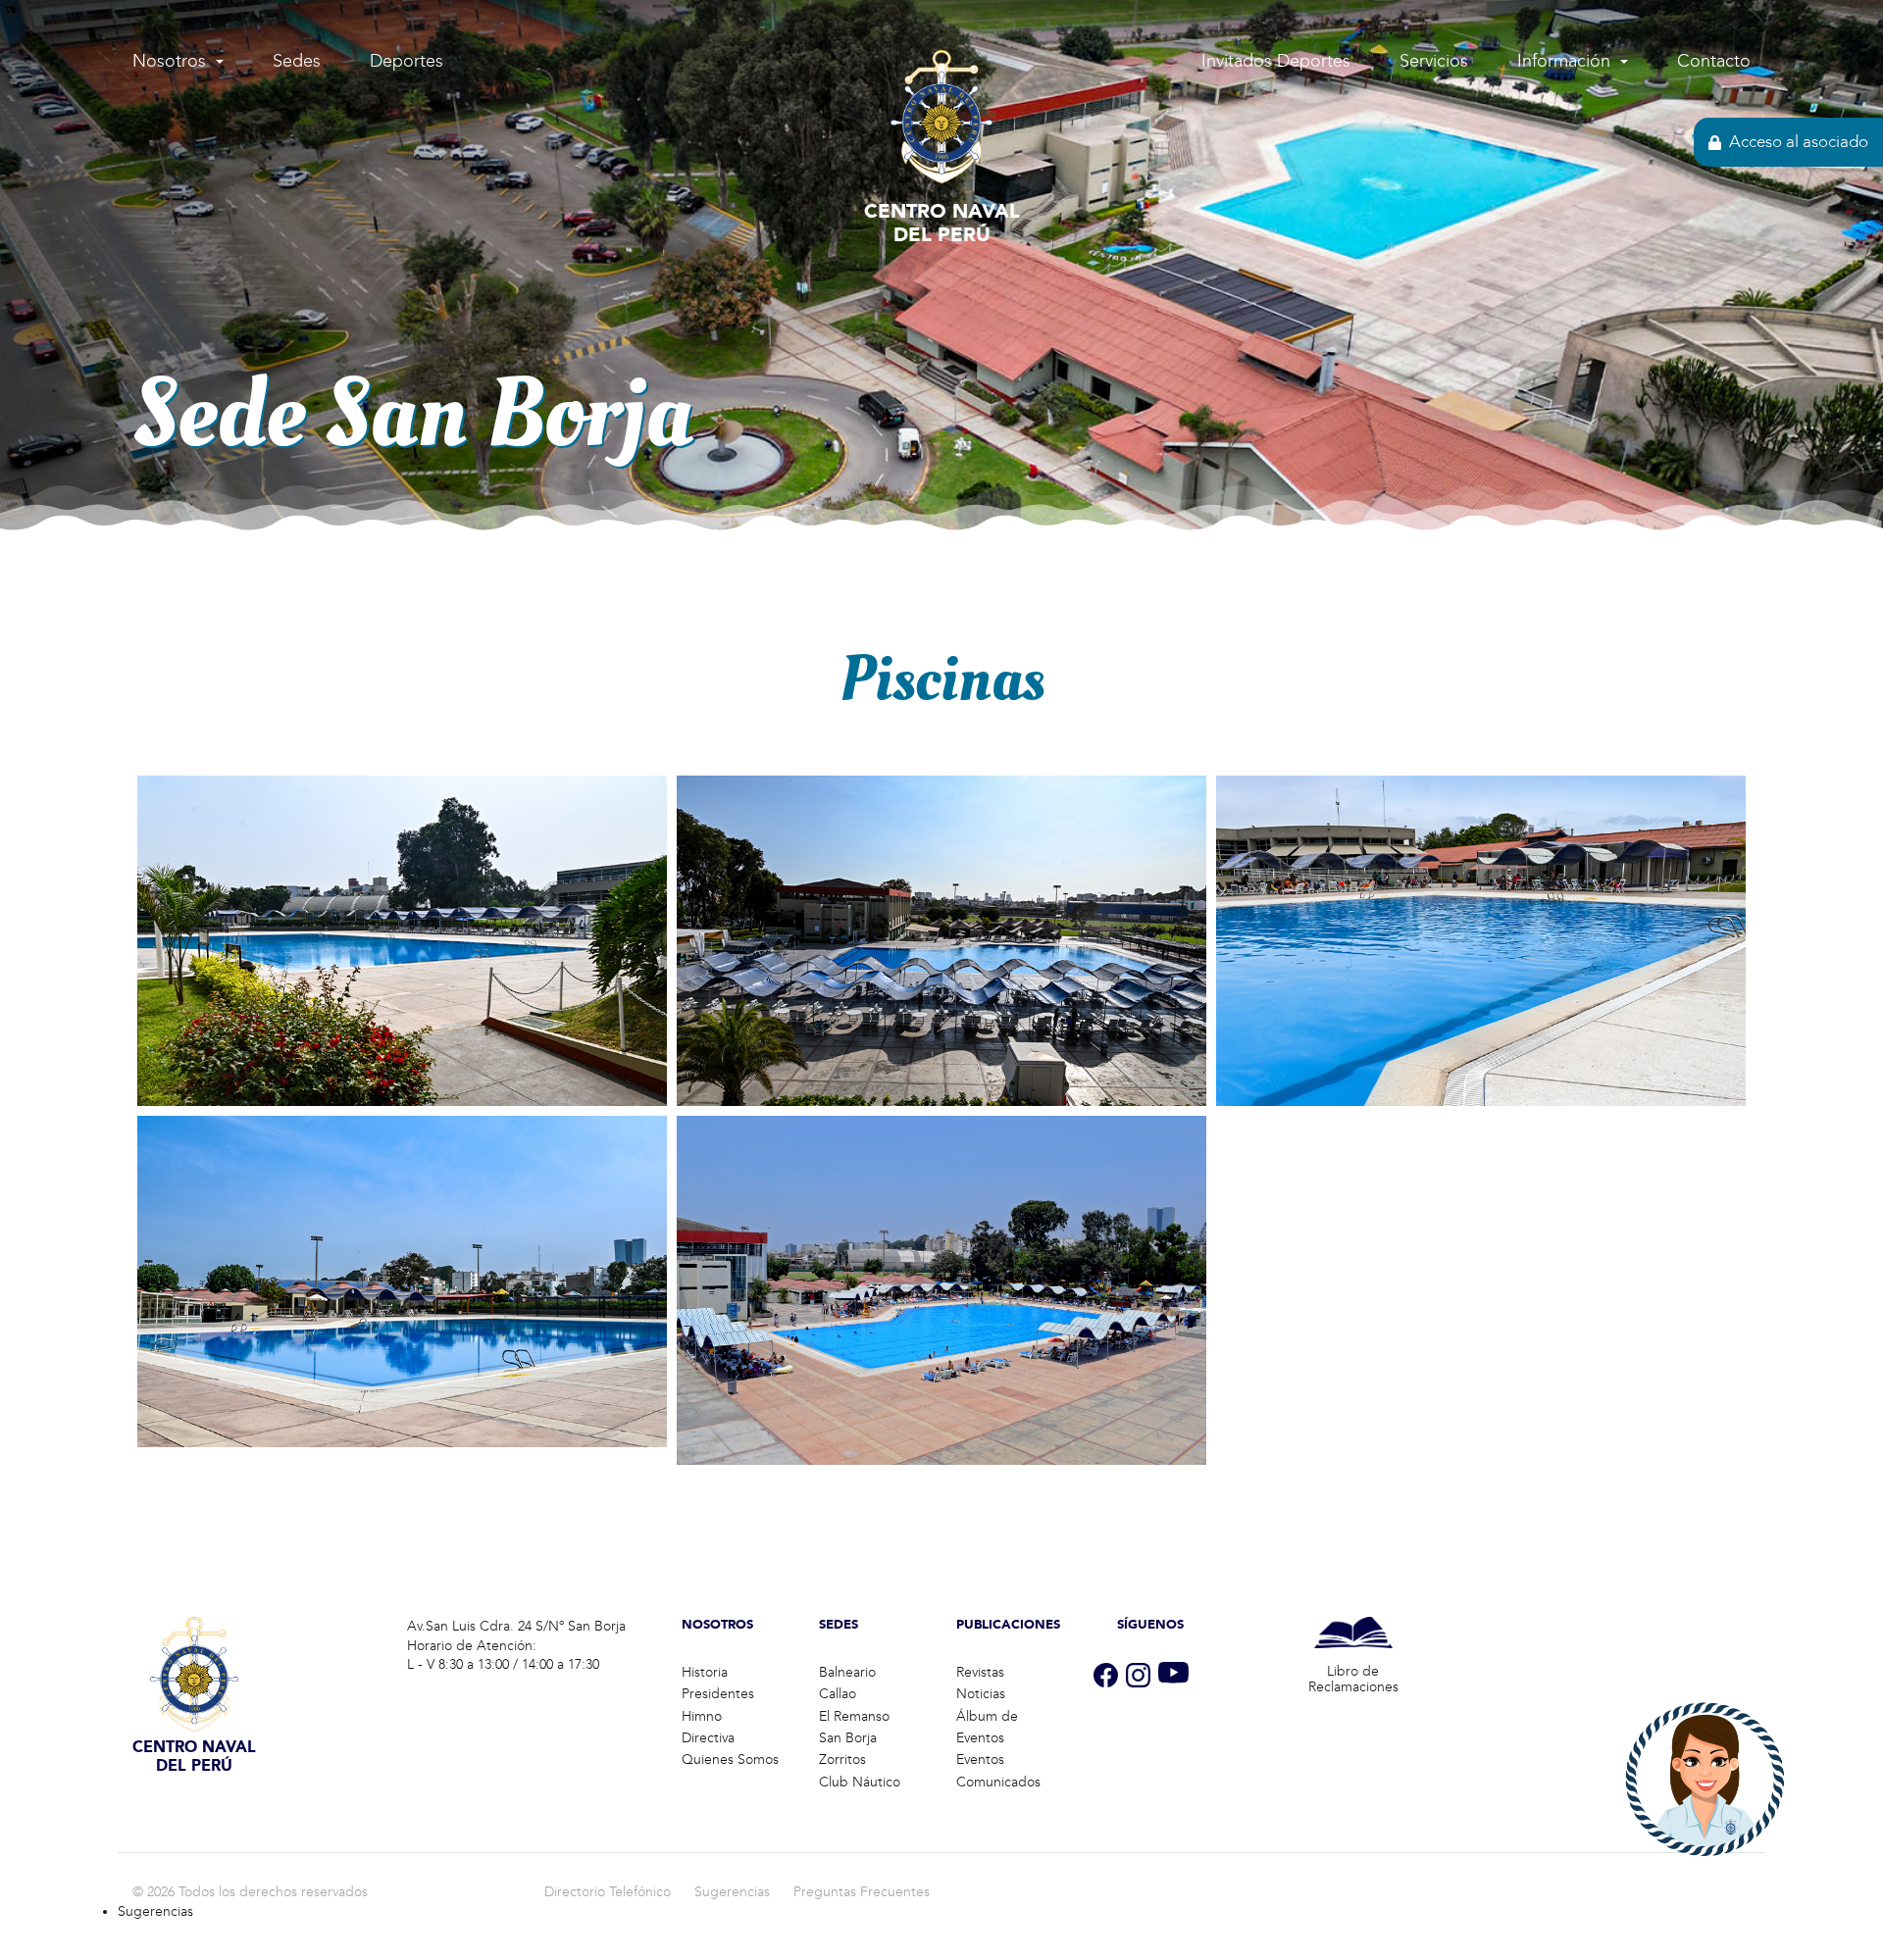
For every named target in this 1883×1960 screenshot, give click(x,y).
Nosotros (169, 61)
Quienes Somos (730, 1759)
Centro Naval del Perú (942, 222)
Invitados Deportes (1276, 61)
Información (1564, 61)
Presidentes (718, 1694)
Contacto (1714, 61)
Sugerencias (732, 1892)
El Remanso (854, 1716)
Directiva (708, 1738)
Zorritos (842, 1759)
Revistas (980, 1672)
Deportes (407, 61)
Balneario (847, 1672)
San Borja (848, 1738)
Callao (838, 1694)
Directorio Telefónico (608, 1892)
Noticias (981, 1694)
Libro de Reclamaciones (1353, 1680)
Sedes (297, 61)
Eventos (980, 1759)
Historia (705, 1672)
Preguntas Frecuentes (862, 1892)
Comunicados (998, 1782)
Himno (702, 1716)
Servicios (1434, 61)
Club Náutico (860, 1782)
